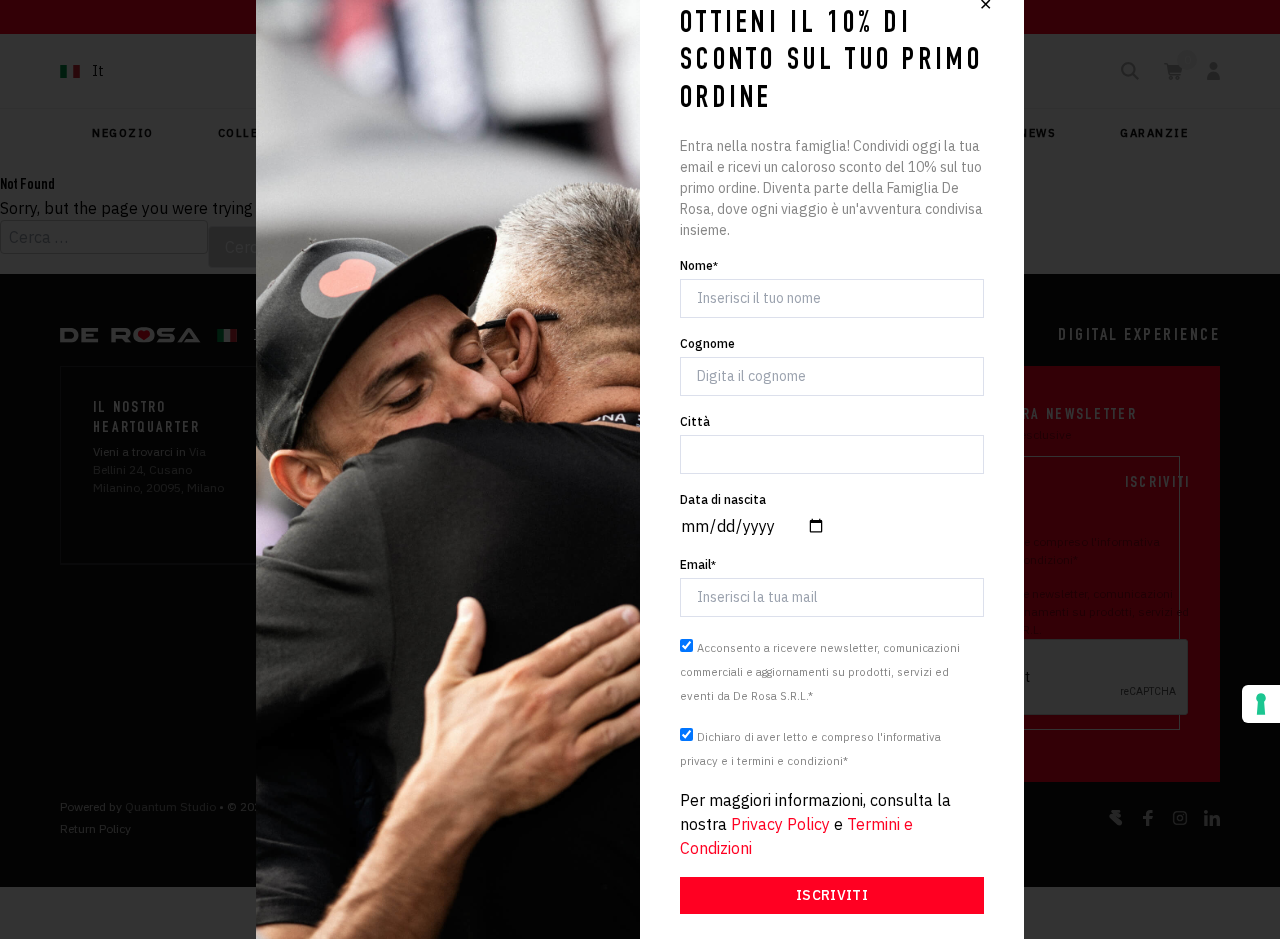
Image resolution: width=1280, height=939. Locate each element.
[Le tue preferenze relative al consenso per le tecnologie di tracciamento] (1261, 704)
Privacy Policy (780, 824)
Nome (699, 265)
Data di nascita (723, 499)
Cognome (707, 343)
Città (695, 421)
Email (698, 564)
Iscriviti (832, 895)
